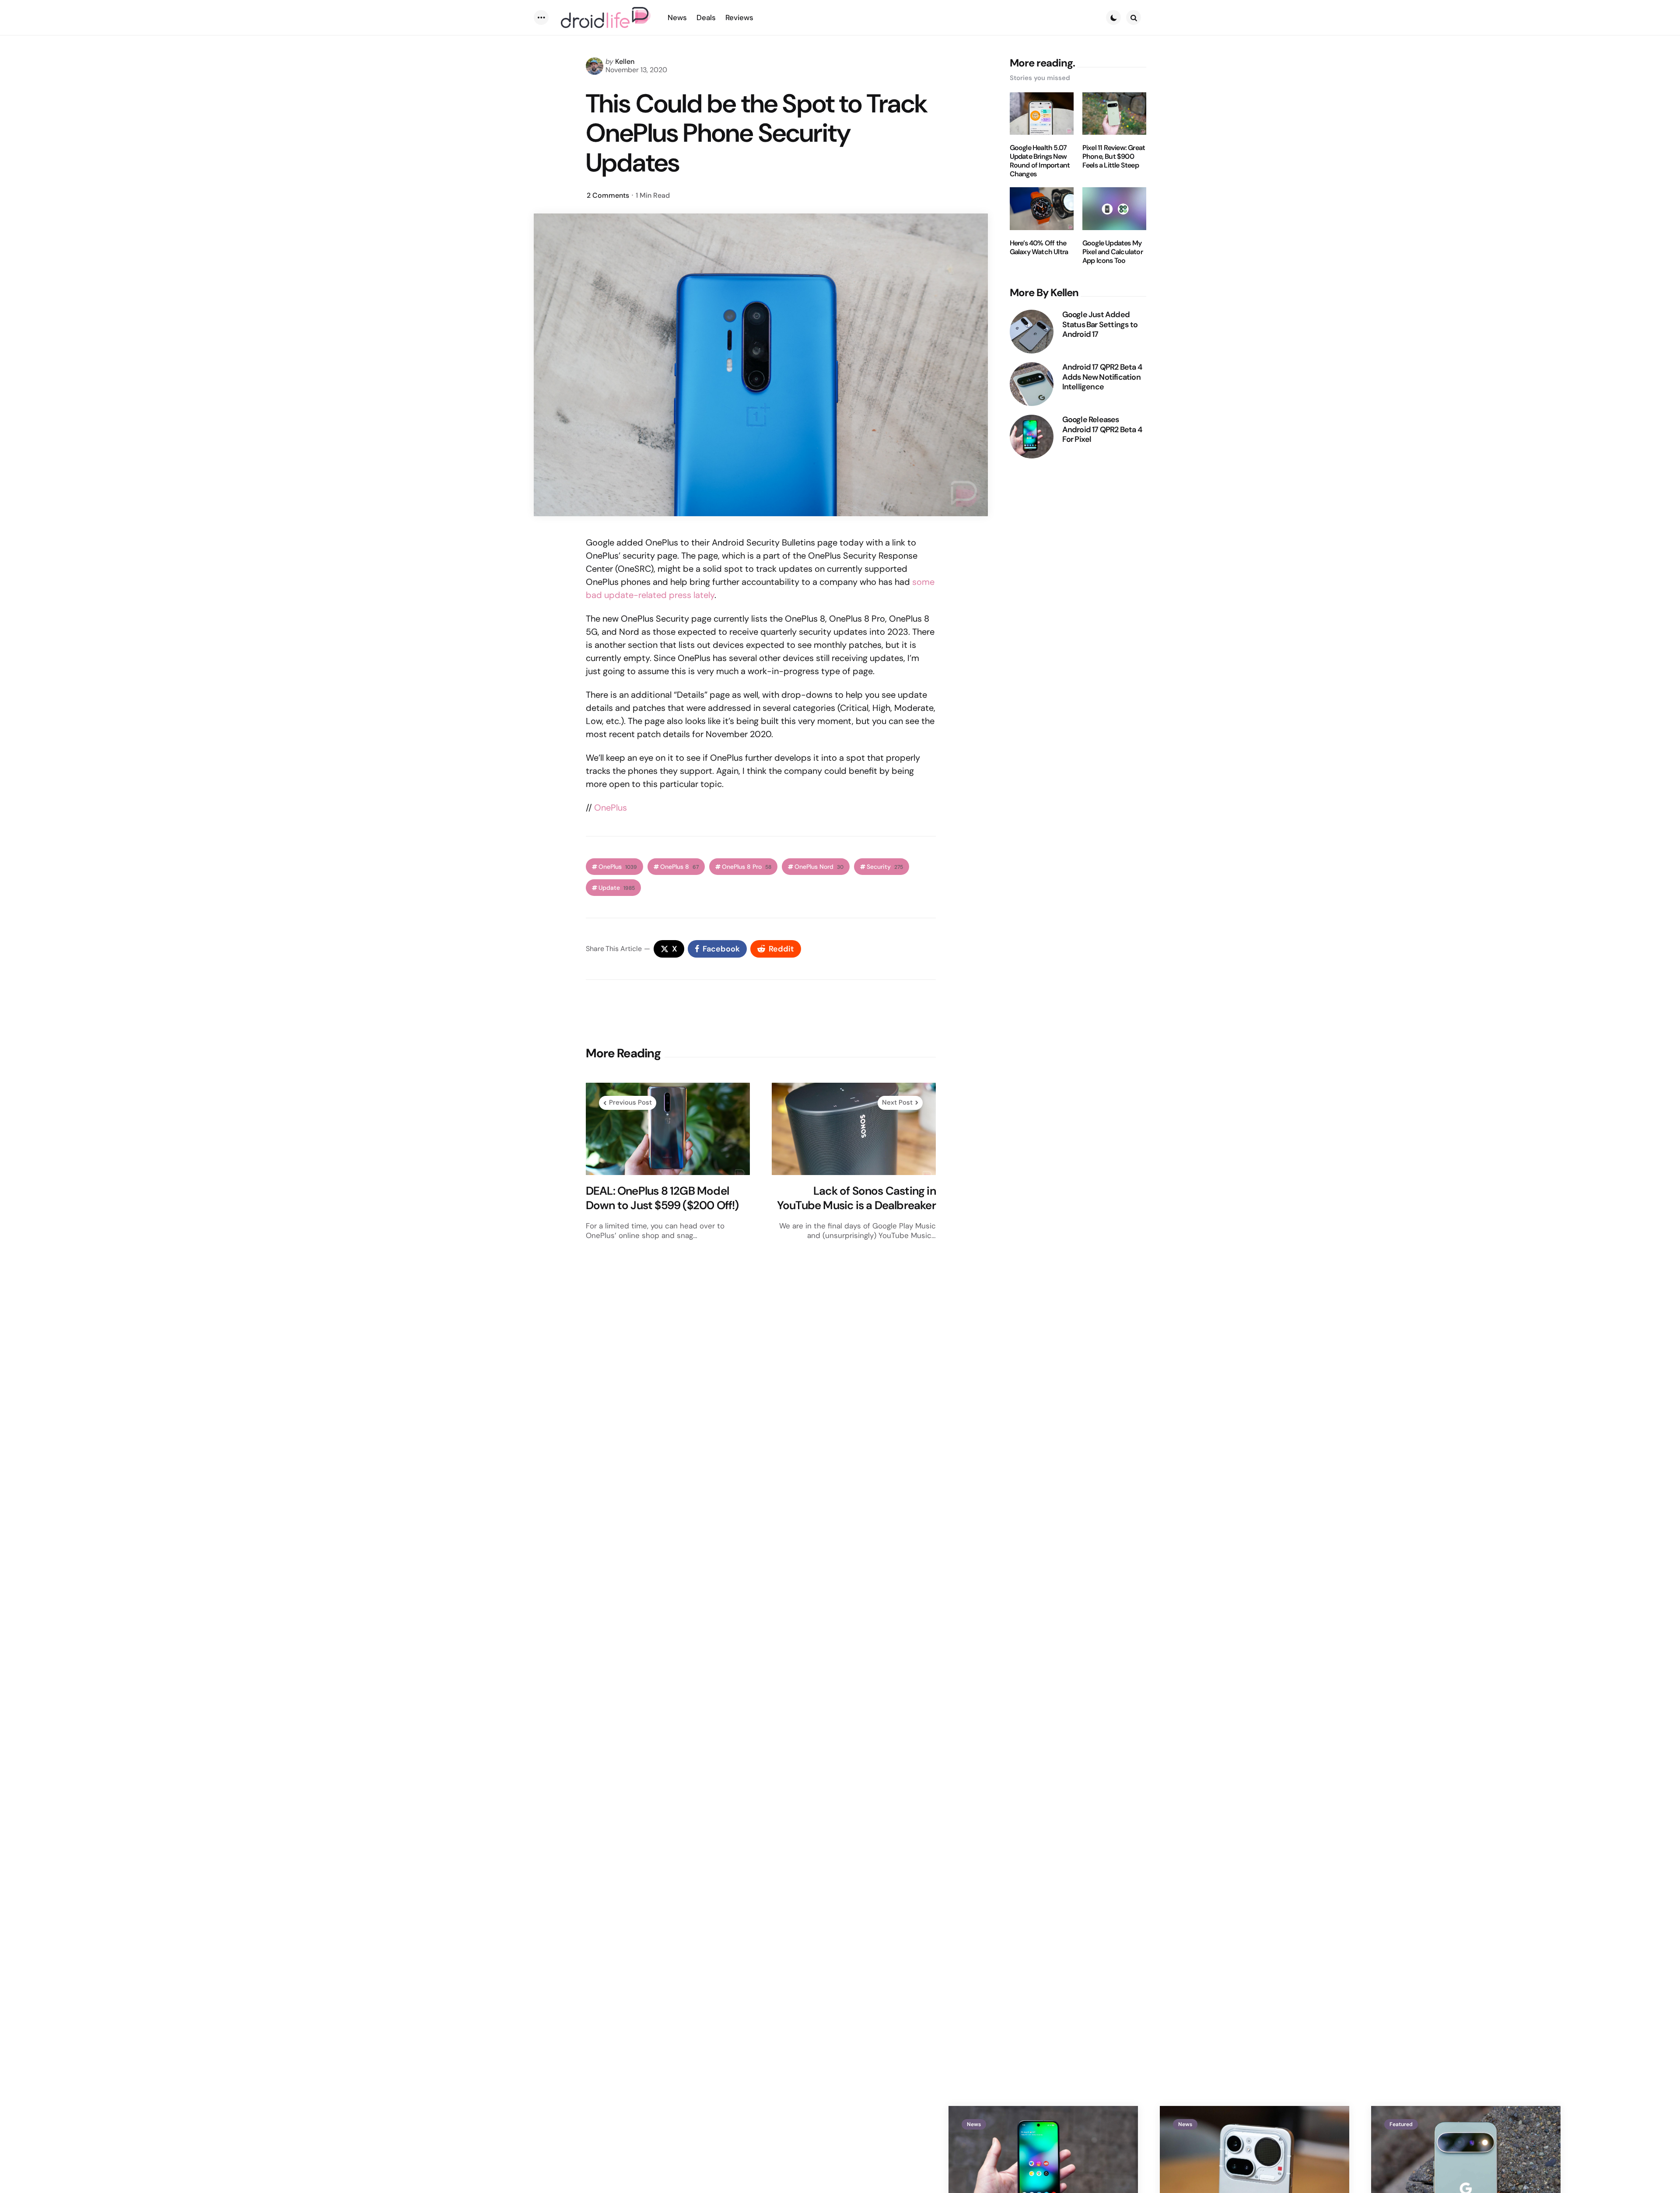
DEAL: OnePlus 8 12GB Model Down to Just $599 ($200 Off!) (662, 1198)
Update (617, 888)
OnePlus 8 (679, 867)
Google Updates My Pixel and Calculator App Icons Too (1113, 252)
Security (885, 867)
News (974, 2124)
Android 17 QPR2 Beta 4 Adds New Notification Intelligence (1102, 377)
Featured (1401, 2124)
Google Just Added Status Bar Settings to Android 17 (1100, 325)
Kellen (625, 61)
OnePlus (611, 808)
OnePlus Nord (819, 867)
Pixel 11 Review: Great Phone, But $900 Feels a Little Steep (1114, 157)
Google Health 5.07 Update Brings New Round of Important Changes (1040, 161)
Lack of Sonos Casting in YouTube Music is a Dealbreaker (856, 1198)
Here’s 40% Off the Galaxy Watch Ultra (1039, 248)
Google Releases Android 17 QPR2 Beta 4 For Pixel (1102, 430)
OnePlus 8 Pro (747, 867)
